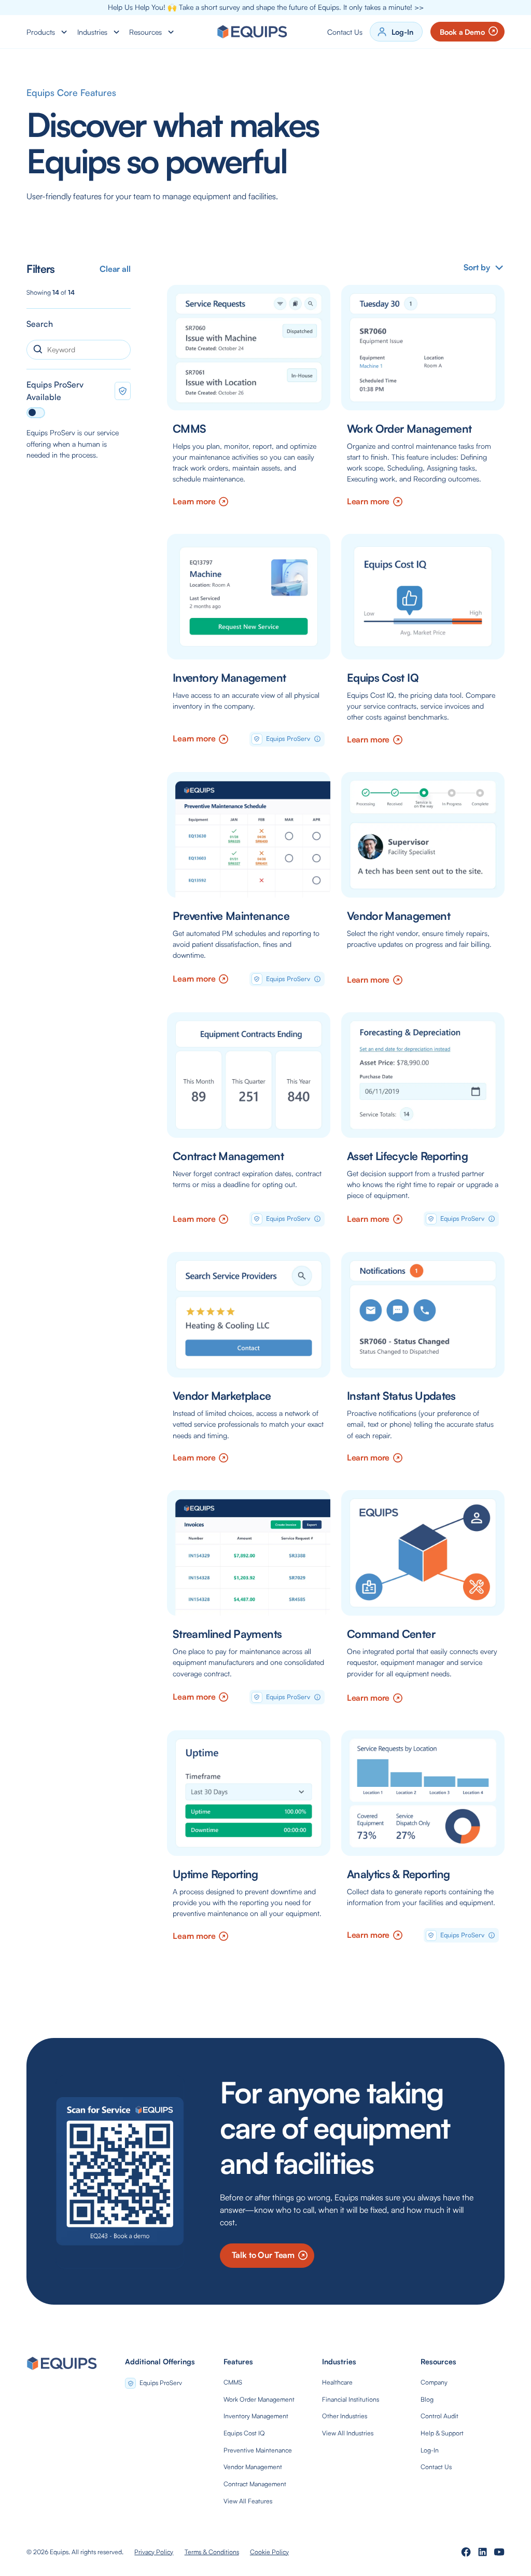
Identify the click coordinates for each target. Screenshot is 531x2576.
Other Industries (345, 2416)
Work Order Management (259, 2399)
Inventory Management (256, 2416)
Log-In (430, 2450)
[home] (252, 32)
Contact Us (345, 32)
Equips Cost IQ (244, 2433)
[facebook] (466, 2552)
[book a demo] (120, 2171)
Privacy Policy (154, 2552)
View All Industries (348, 2433)
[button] (48, 32)
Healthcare (337, 2382)
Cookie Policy (269, 2552)
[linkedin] (483, 2552)
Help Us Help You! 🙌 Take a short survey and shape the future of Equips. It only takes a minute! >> (266, 7)
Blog (427, 2399)
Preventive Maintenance (258, 2450)
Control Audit (439, 2416)
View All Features (248, 2501)
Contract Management (255, 2484)
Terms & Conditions (212, 2552)
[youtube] (499, 2552)
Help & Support (442, 2433)
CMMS (233, 2382)
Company (434, 2382)
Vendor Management (253, 2467)
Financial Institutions (351, 2399)
